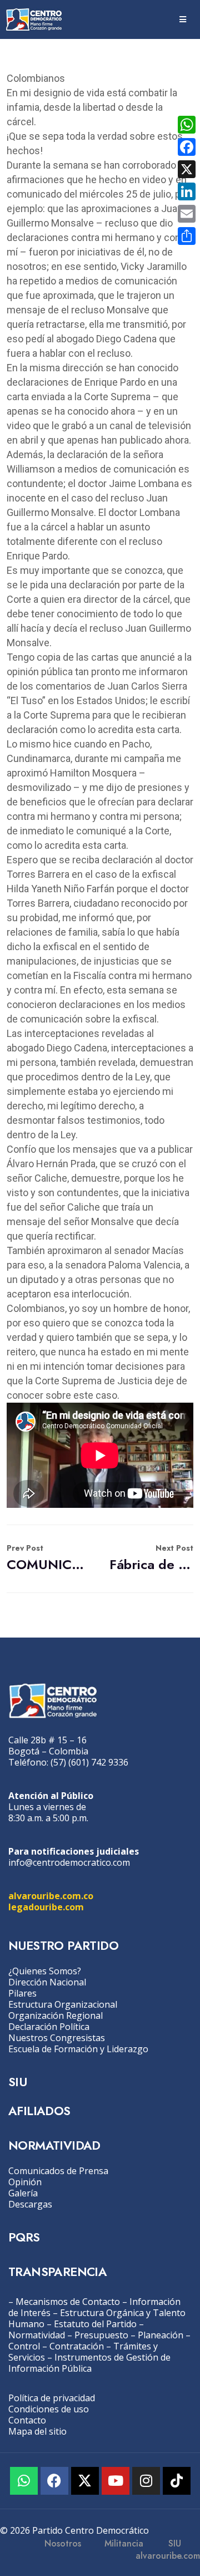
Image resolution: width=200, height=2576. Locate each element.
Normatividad (37, 2335)
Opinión (25, 2182)
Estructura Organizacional (63, 2004)
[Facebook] (54, 2481)
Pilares (22, 1993)
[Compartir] (187, 236)
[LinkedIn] (187, 191)
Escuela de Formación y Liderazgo (78, 2049)
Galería (23, 2193)
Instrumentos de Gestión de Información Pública (89, 2363)
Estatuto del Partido (95, 2324)
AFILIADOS (39, 2111)
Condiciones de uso (49, 2409)
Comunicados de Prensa (58, 2171)
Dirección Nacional (47, 1982)
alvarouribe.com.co (51, 1896)
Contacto (27, 2420)
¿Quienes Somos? (45, 1971)
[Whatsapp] (24, 2481)
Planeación (161, 2335)
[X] (187, 169)
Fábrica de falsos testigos (151, 1558)
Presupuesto (101, 2335)
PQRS (24, 2237)
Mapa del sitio (37, 2431)
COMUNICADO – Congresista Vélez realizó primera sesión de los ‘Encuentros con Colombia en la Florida (49, 1558)
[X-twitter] (85, 2481)
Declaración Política (49, 2027)
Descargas (30, 2204)
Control (24, 2346)
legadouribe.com (46, 1907)
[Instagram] (146, 2481)
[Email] (187, 214)
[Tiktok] (177, 2481)
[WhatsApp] (187, 125)
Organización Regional (56, 2015)
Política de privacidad (52, 2398)
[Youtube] (116, 2481)
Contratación (77, 2346)
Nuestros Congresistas (57, 2038)
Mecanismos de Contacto (68, 2302)
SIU (17, 2082)
